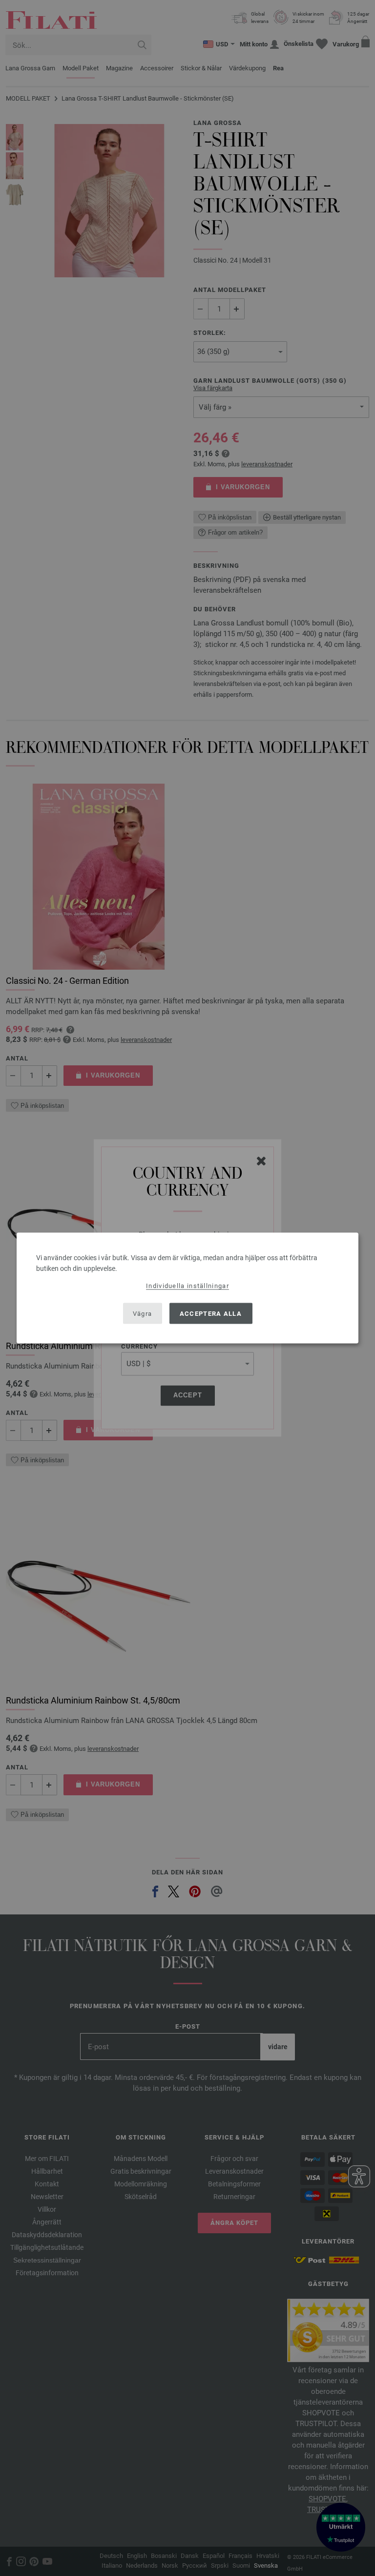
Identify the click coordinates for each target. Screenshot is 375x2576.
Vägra (143, 1313)
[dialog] (187, 1288)
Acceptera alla (211, 1313)
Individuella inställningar (187, 1286)
